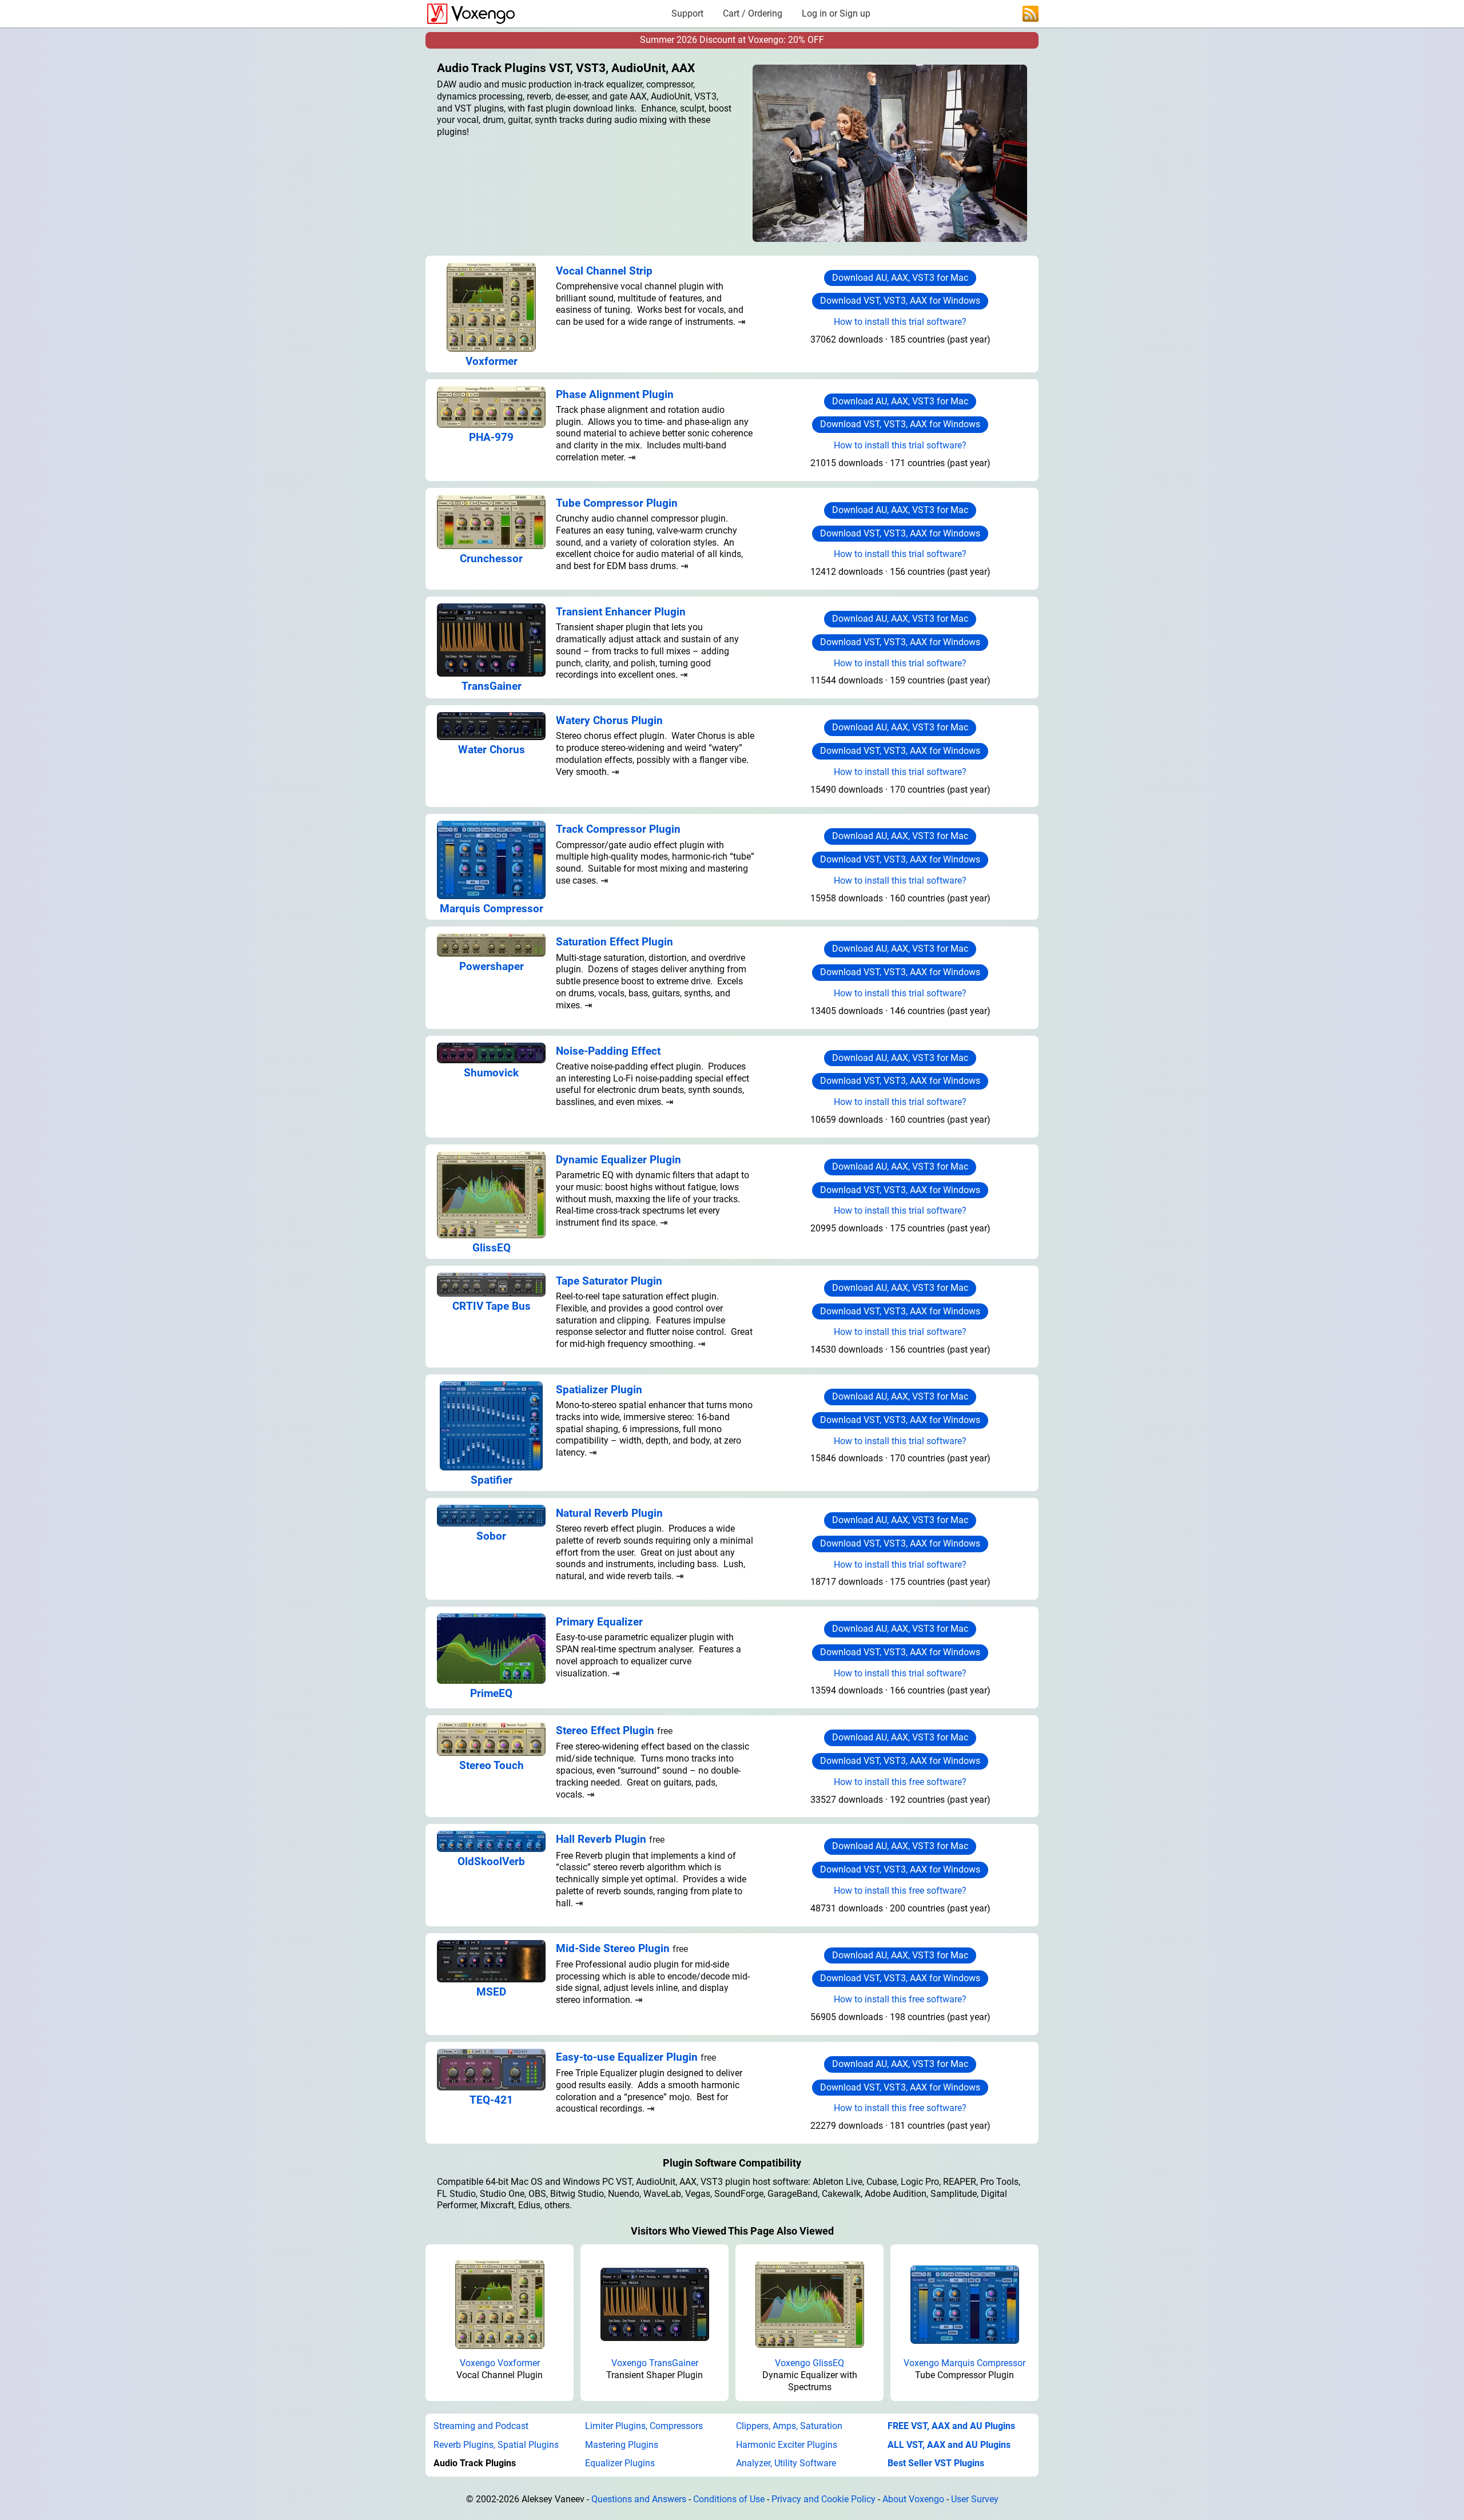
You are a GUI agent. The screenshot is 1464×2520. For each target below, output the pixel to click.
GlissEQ (492, 1248)
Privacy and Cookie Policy (823, 2499)
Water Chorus (492, 750)
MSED (491, 1992)
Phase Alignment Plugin (615, 394)
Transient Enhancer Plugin (621, 612)
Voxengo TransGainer (655, 2363)
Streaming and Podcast (481, 2426)
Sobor (491, 1536)
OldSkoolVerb (491, 1861)
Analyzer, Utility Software (786, 2463)
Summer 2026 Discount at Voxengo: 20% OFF (732, 40)
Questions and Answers (639, 2499)
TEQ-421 (491, 2100)
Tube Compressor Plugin (617, 503)
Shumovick (491, 1073)
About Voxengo (913, 2499)
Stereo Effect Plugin (605, 1730)
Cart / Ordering (753, 13)
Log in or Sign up (836, 13)
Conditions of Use (729, 2499)
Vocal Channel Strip (604, 271)
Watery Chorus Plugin (609, 720)
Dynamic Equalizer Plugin (618, 1160)
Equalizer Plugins (620, 2463)
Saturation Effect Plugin (614, 942)
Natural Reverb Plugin (609, 1513)
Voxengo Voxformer (500, 2363)
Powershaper (492, 966)
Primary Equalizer (599, 1622)
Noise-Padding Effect (608, 1051)
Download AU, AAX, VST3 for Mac (900, 278)
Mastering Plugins (622, 2445)
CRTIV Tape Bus (492, 1306)
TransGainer (492, 686)
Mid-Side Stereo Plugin (613, 1948)
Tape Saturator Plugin (609, 1281)
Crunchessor (491, 559)
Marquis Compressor (492, 909)
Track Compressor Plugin (618, 829)
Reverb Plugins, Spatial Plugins (496, 2445)
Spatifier (492, 1480)
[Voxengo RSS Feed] (1031, 13)
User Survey (975, 2499)
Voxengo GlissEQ (809, 2363)
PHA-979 (491, 437)
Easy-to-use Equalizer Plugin (627, 2057)
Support (687, 13)
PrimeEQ (491, 1693)
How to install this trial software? (900, 322)
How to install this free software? (900, 1782)
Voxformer (492, 361)
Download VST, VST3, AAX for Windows (900, 301)
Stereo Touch (492, 1765)
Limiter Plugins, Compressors (644, 2426)
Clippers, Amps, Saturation (789, 2426)
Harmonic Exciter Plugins (787, 2445)
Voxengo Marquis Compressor (964, 2363)
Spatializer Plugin (599, 1390)
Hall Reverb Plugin (601, 1839)
